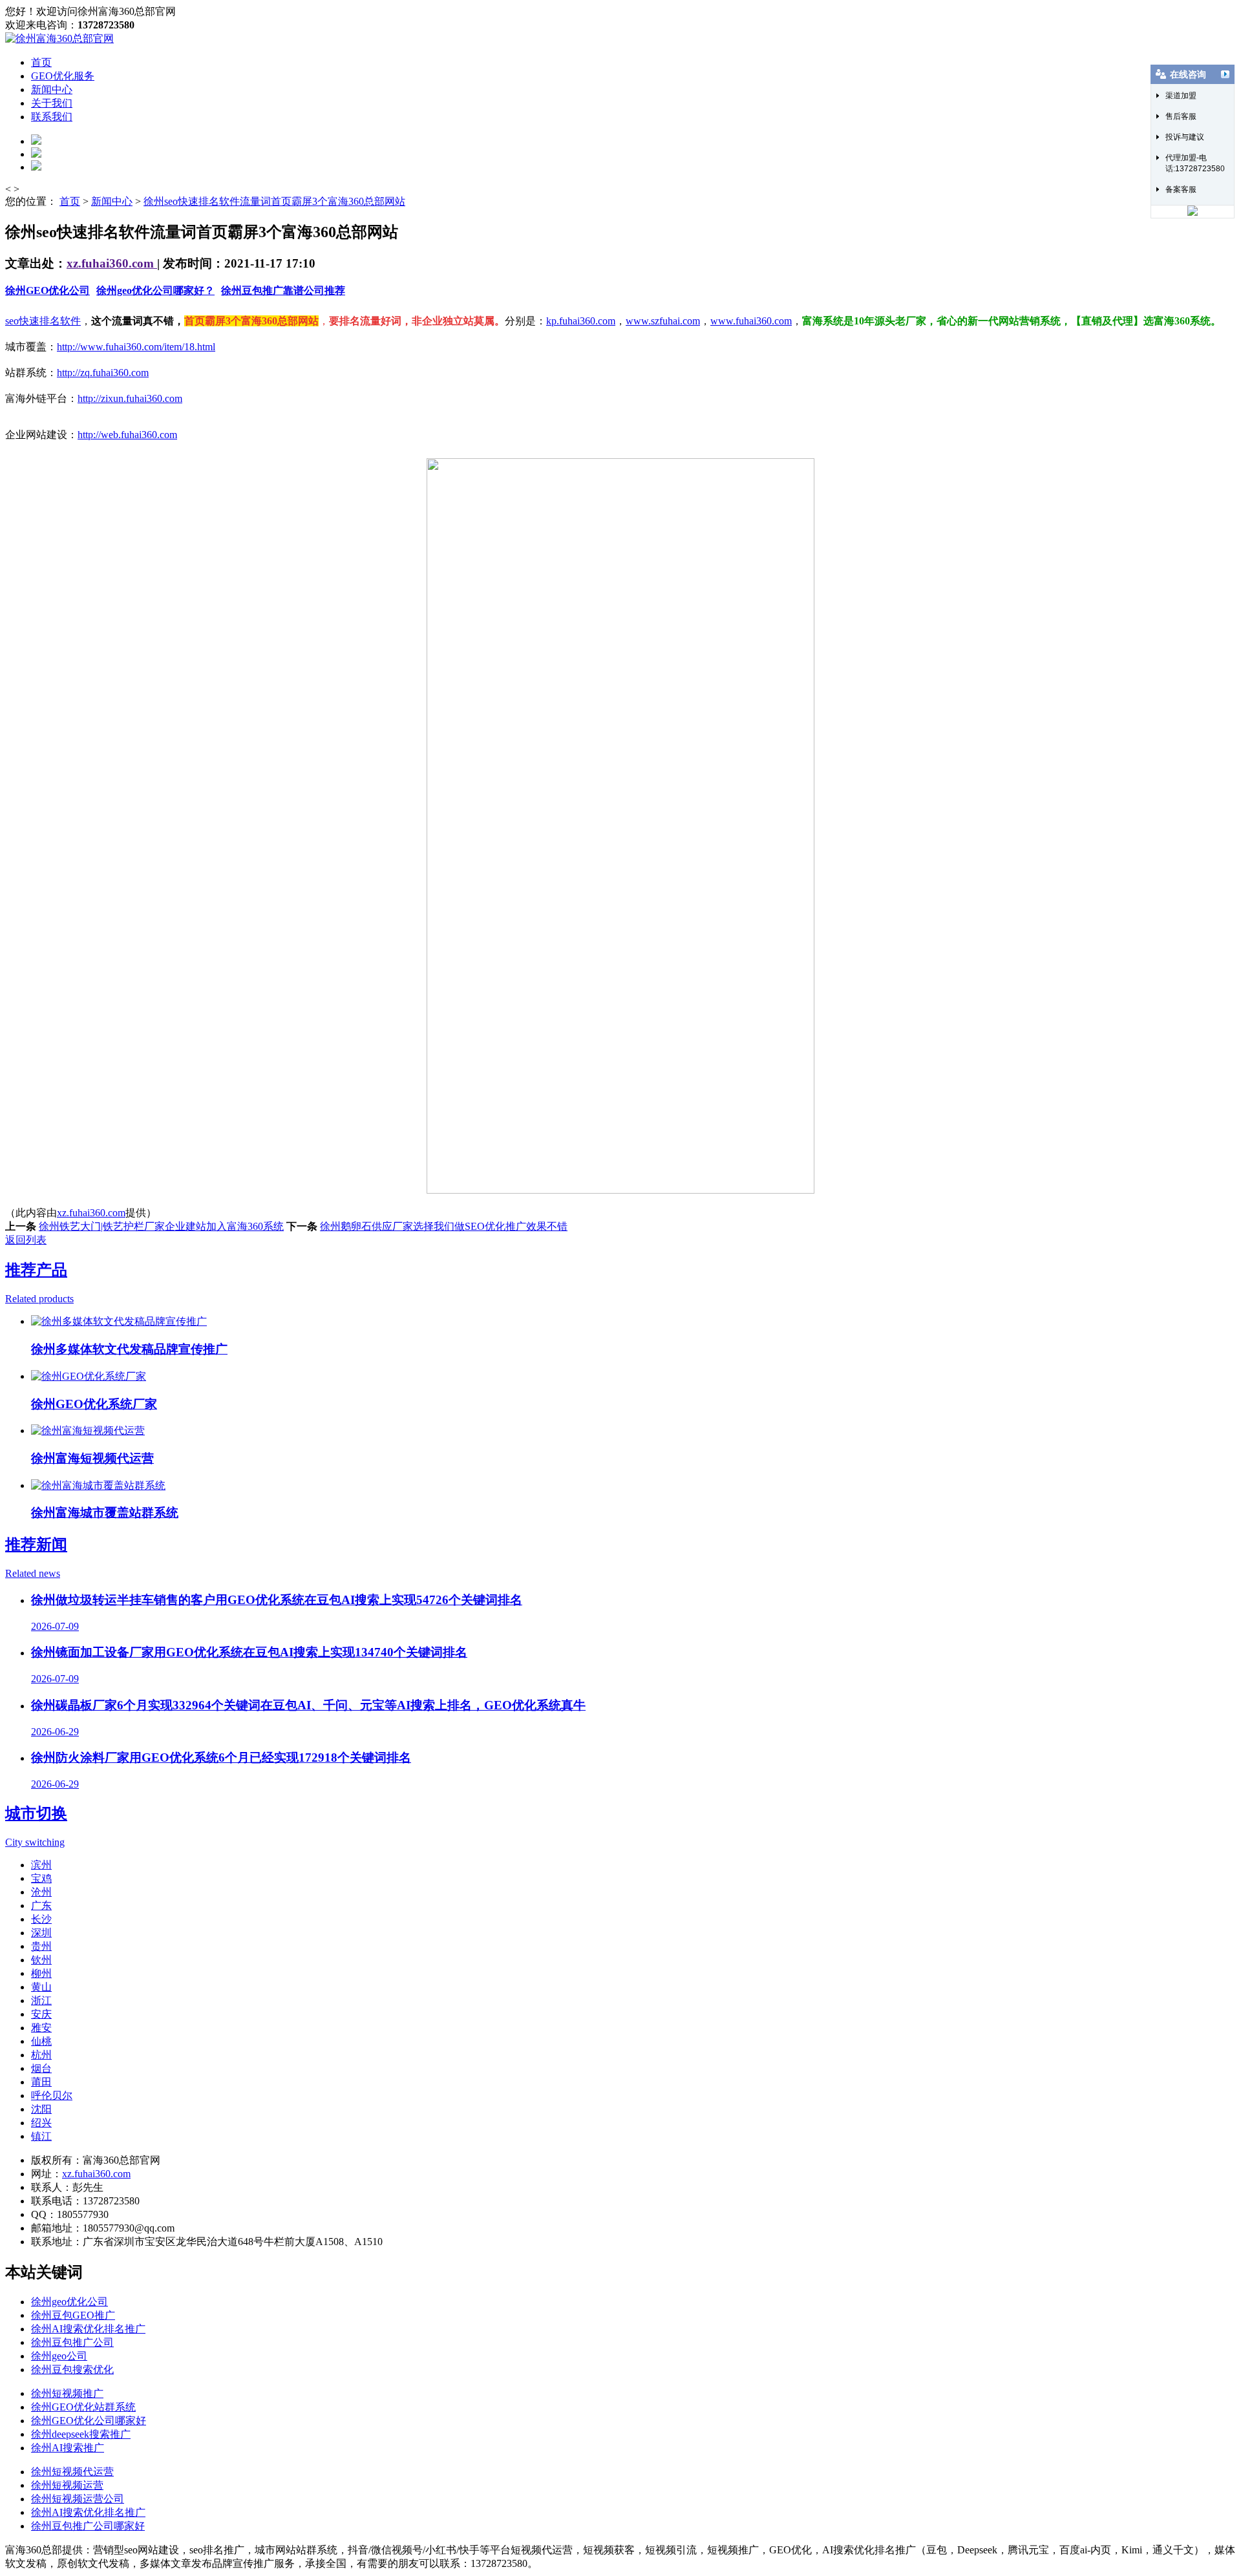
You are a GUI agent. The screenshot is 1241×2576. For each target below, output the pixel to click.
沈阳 (41, 2109)
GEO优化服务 (63, 76)
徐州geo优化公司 (69, 2302)
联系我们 (52, 117)
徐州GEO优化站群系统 (83, 2407)
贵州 (41, 1946)
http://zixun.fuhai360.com (130, 398)
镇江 (41, 2136)
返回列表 (26, 1240)
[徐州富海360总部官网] (59, 38)
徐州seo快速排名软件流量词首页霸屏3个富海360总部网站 (274, 201)
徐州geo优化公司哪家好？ (155, 290)
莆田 (41, 2082)
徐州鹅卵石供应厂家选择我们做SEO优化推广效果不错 (444, 1226)
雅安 (41, 2028)
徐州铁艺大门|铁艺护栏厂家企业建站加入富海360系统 (161, 1226)
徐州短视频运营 (67, 2485)
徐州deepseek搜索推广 (81, 2434)
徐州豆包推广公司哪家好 (88, 2526)
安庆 (41, 2014)
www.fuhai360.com (751, 321)
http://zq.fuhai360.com (103, 373)
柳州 (41, 1973)
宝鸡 (41, 1878)
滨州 (41, 1865)
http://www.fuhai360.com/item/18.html (136, 347)
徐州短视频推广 (67, 2393)
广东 (41, 1906)
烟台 (41, 2068)
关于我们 (52, 103)
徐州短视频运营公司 (78, 2499)
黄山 (41, 1987)
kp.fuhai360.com (581, 321)
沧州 (41, 1892)
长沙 (41, 1919)
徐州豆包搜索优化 (72, 2370)
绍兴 (41, 2123)
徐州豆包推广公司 (72, 2342)
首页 (41, 62)
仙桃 (41, 2041)
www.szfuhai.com (663, 321)
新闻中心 (52, 90)
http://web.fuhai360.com (127, 435)
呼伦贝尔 (52, 2096)
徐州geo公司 (59, 2356)
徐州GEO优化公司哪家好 (89, 2421)
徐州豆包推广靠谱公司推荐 (283, 290)
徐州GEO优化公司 (48, 290)
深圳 (41, 1933)
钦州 (41, 1960)
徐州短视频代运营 (72, 2472)
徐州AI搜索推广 (68, 2448)
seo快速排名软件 (43, 321)
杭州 (41, 2055)
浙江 (41, 2001)
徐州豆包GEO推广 (73, 2315)
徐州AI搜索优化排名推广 (88, 2329)
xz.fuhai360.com (112, 263)
